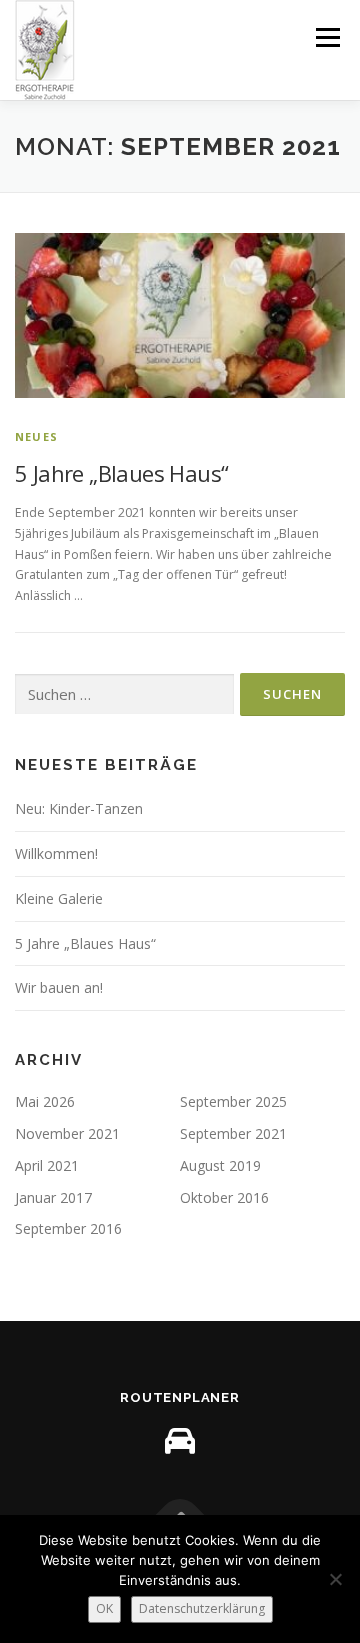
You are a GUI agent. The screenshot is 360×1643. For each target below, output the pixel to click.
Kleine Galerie (59, 898)
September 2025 (233, 1101)
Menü (326, 37)
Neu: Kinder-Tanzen (79, 808)
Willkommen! (56, 853)
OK (104, 1608)
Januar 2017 (53, 1197)
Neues (36, 436)
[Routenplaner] (180, 1441)
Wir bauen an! (59, 987)
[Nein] (335, 1579)
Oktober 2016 (224, 1197)
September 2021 (233, 1133)
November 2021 (67, 1133)
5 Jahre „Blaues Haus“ (121, 473)
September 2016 (68, 1228)
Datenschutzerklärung (202, 1608)
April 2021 (47, 1165)
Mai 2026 (45, 1101)
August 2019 (220, 1165)
